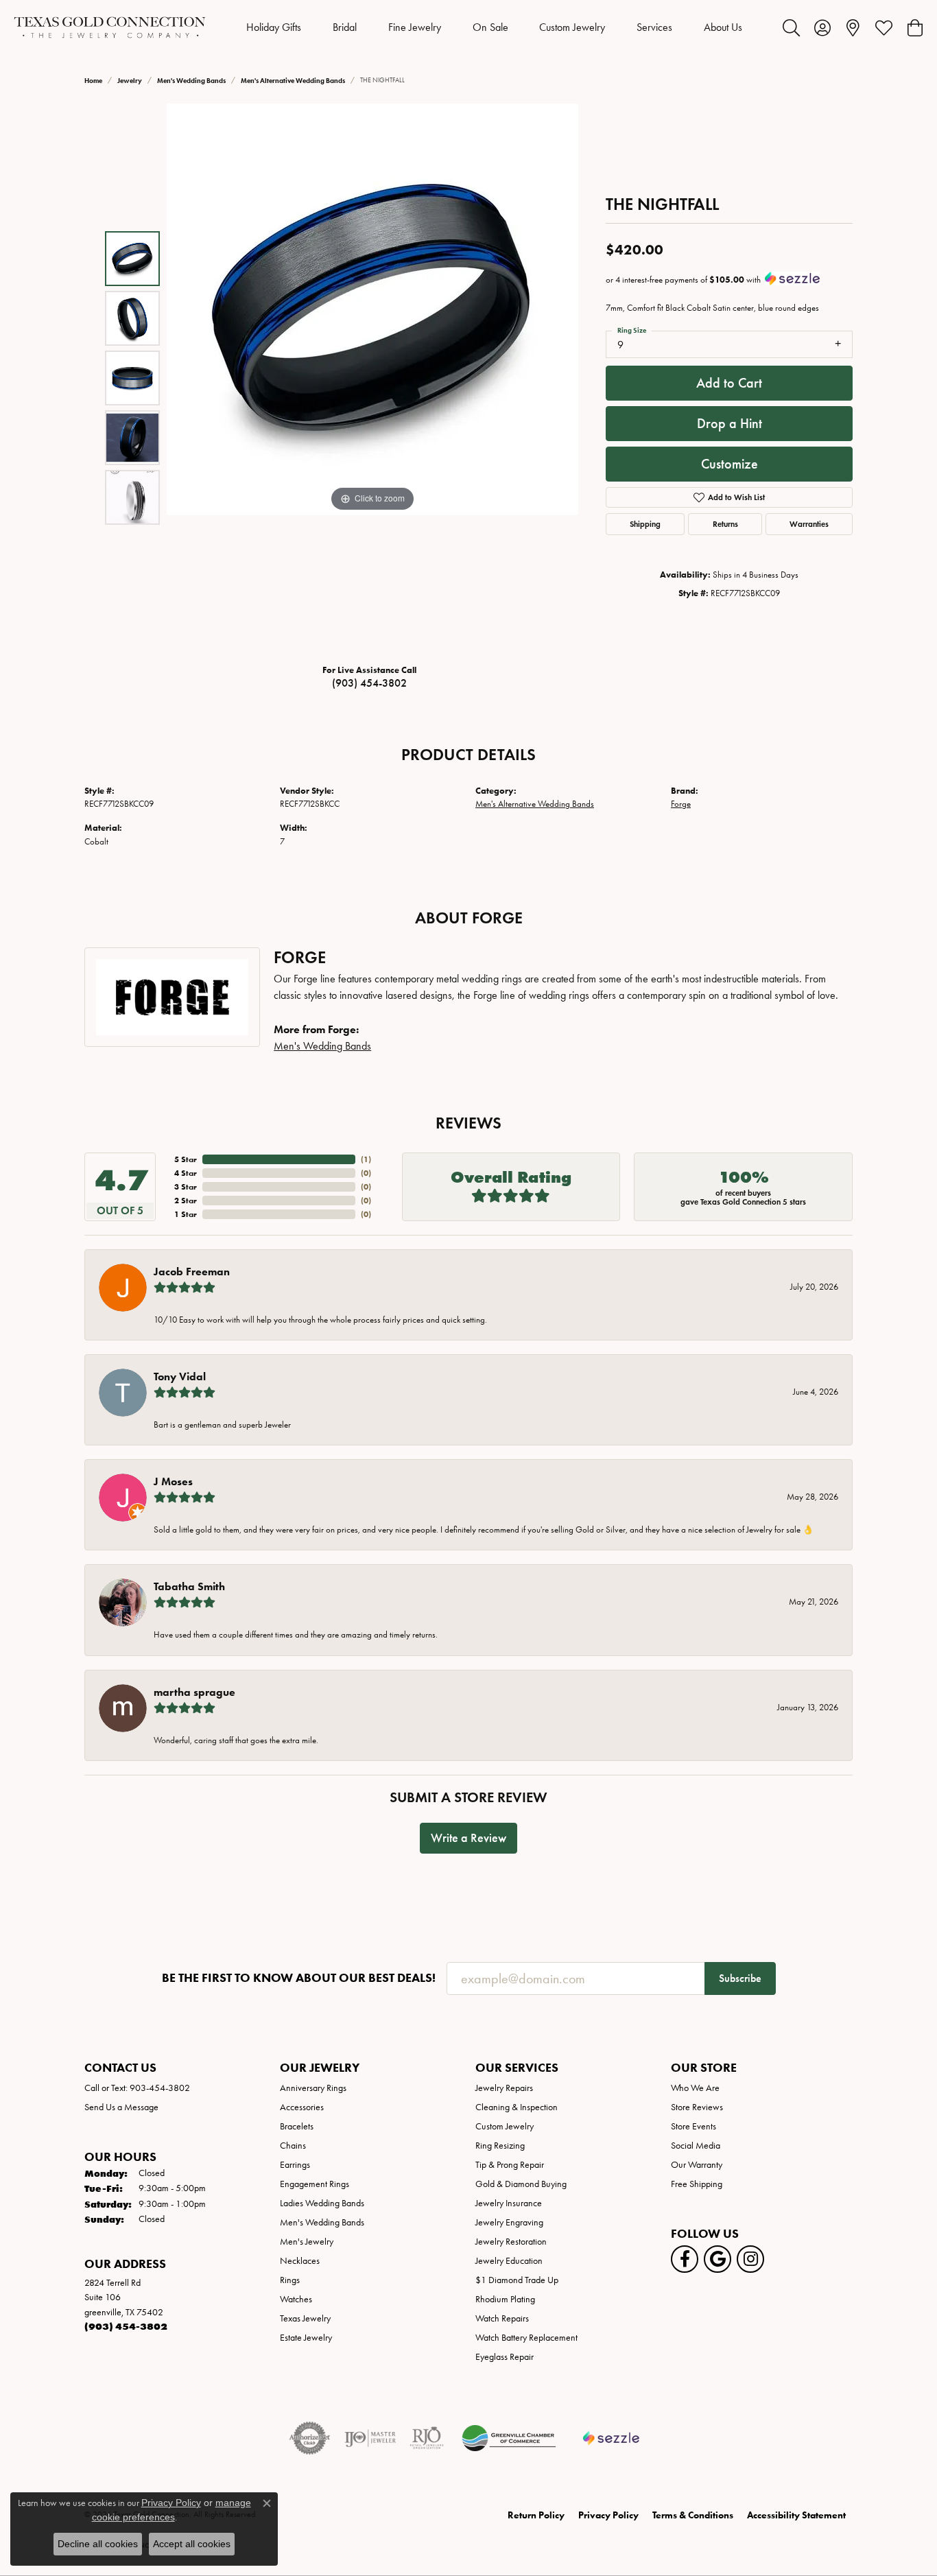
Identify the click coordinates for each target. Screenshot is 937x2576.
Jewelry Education (509, 2261)
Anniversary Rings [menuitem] (313, 2088)
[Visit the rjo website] (427, 2438)
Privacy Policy (608, 2515)
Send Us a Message (121, 2107)
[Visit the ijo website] (370, 2438)
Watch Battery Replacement (526, 2338)
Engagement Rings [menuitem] (315, 2184)
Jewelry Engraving (509, 2222)
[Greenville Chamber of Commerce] (509, 2438)
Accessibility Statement (796, 2515)
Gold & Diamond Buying (521, 2184)
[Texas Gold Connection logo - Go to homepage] (110, 27)
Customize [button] (730, 464)
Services (654, 27)
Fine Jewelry (415, 27)
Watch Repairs (502, 2318)
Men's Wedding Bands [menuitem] (322, 2222)
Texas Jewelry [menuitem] (305, 2318)
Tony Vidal (180, 1376)
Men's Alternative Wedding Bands (293, 81)
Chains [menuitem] (293, 2146)
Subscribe (740, 1978)
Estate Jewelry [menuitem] (306, 2338)
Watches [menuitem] (296, 2299)
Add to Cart (729, 383)
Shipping (645, 524)
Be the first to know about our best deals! (299, 1978)
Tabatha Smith (189, 1586)
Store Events (693, 2126)
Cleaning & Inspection (517, 2107)
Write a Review (468, 1838)
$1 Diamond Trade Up (517, 2280)
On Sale (490, 27)
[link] (853, 27)
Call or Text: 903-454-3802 (137, 2088)
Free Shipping (697, 2184)
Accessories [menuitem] (302, 2107)
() (366, 1159)
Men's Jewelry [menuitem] (307, 2242)
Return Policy (536, 2515)
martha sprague (194, 1692)
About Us (723, 27)
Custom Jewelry (572, 27)
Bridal (345, 27)
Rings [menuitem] (290, 2280)
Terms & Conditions (693, 2515)
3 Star (186, 1186)
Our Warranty (697, 2165)
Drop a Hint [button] (730, 423)
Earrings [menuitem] (295, 2165)
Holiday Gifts (274, 27)
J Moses (173, 1481)
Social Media (696, 2146)
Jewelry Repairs (504, 2088)
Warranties (809, 524)
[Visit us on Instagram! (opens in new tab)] (750, 2259)
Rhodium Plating (505, 2299)
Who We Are (695, 2088)
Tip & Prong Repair (510, 2165)
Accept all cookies (192, 2544)
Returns (725, 524)
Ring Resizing (500, 2146)
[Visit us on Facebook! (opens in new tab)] (685, 2259)
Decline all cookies (98, 2544)
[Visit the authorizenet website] (310, 2438)
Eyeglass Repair (505, 2357)
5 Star (186, 1159)
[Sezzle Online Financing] (612, 2438)
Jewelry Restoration (511, 2242)
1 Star (186, 1214)
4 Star (186, 1173)
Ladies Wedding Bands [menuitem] (322, 2203)
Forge (681, 804)
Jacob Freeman (192, 1272)
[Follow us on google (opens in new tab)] (717, 2259)
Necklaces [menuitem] (300, 2261)
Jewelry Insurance (509, 2203)
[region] (372, 378)
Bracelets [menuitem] (297, 2126)
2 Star (186, 1200)
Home (93, 81)
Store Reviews (697, 2107)
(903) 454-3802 (369, 683)
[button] (791, 27)
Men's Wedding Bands (191, 81)
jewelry (130, 81)
